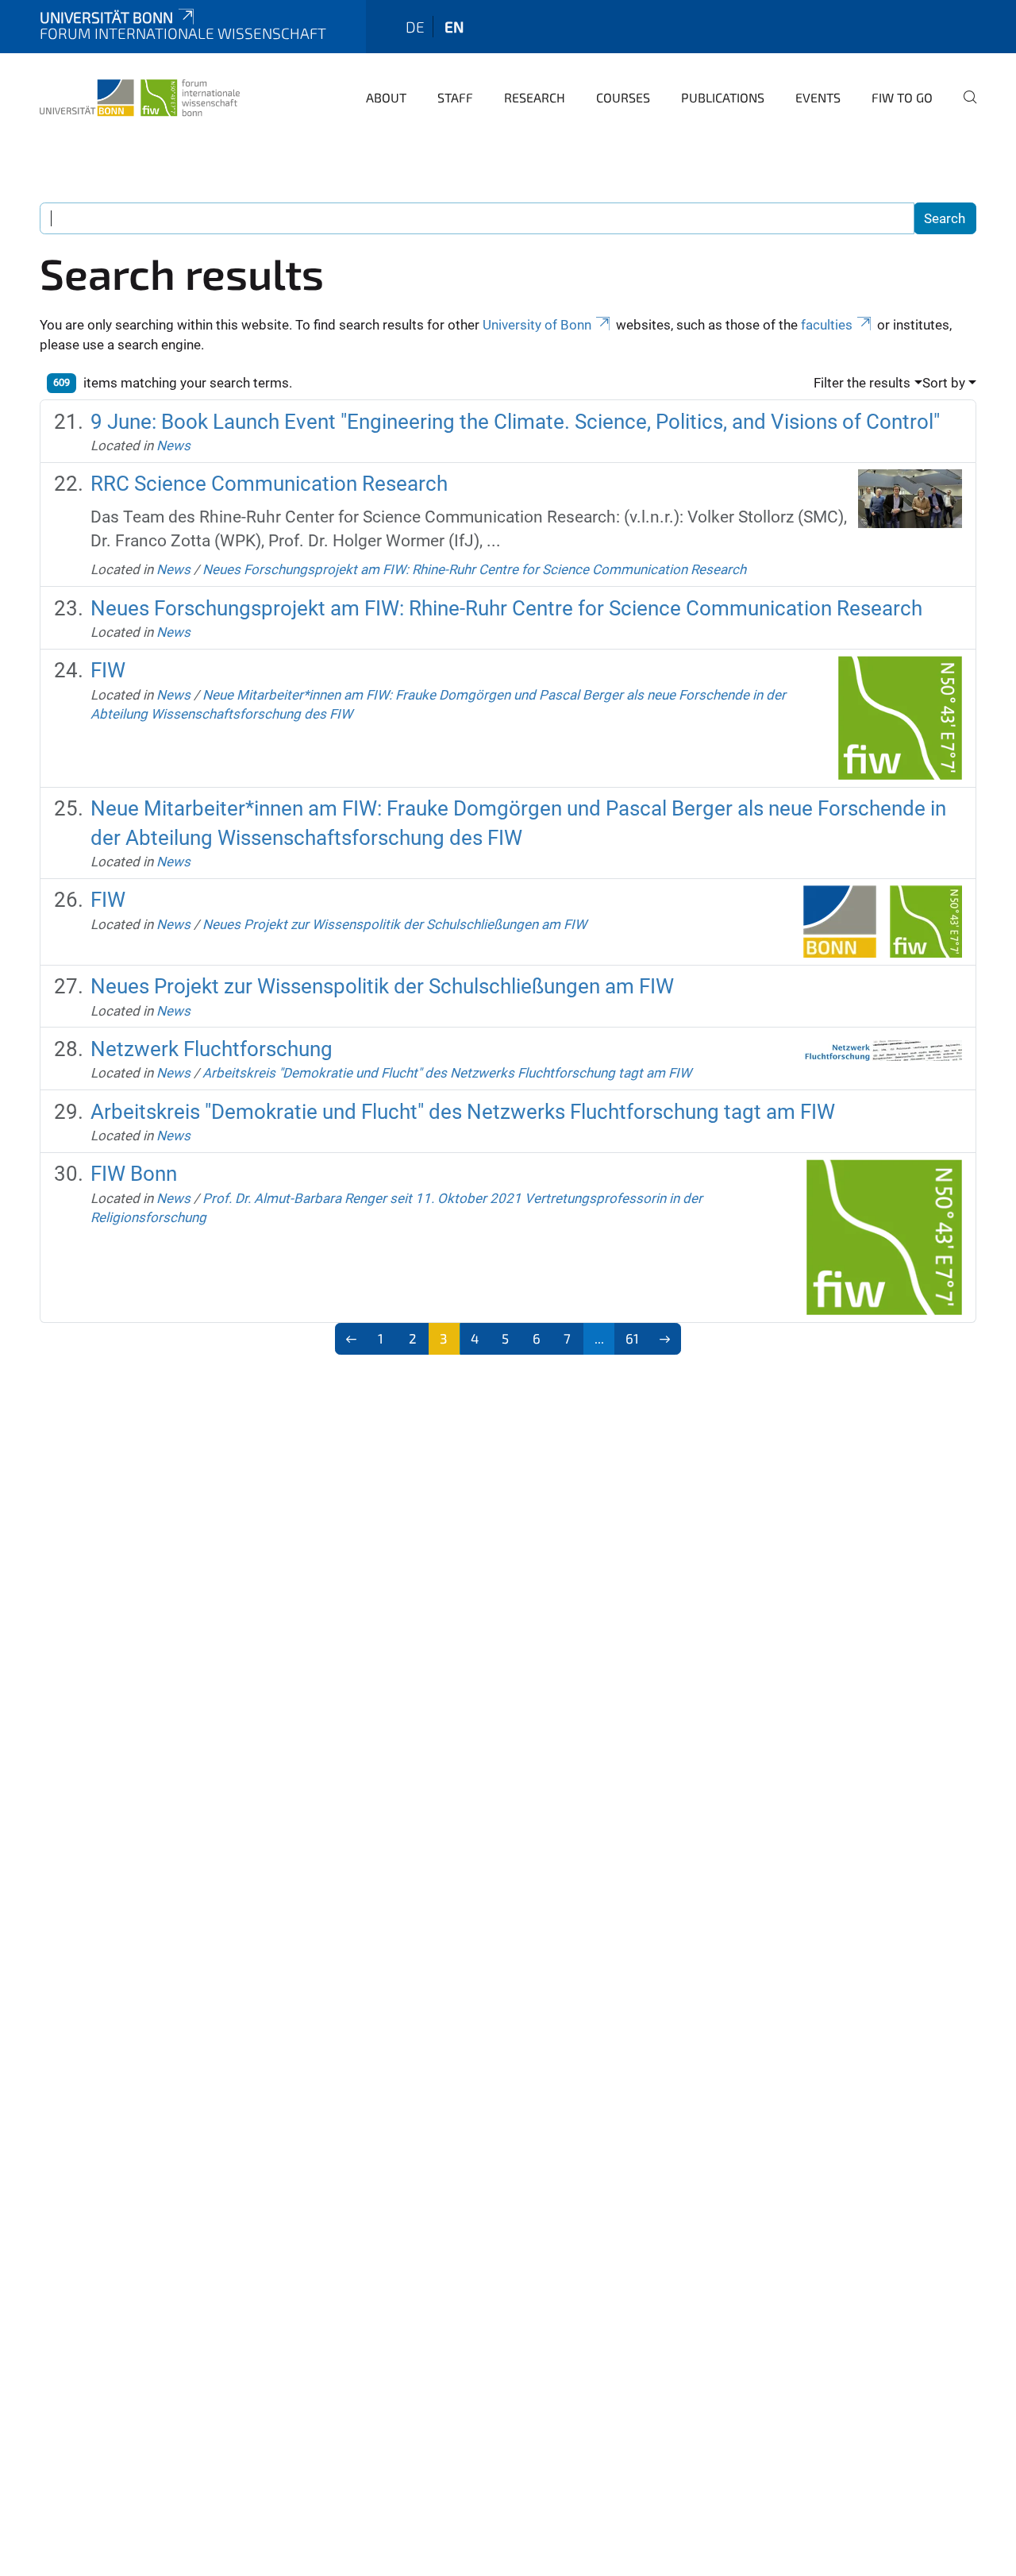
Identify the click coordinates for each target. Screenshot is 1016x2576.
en (454, 27)
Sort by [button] (944, 383)
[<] (351, 1339)
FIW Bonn (134, 1174)
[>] (665, 1339)
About (386, 97)
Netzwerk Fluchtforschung (212, 1049)
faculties (827, 325)
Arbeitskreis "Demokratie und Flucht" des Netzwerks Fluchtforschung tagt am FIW (447, 1073)
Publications (723, 97)
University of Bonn (537, 325)
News (173, 445)
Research (535, 97)
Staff (455, 97)
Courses (623, 97)
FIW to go (902, 97)
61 (632, 1338)
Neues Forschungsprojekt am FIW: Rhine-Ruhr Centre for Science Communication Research (474, 569)
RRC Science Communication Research (269, 484)
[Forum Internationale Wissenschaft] (140, 95)
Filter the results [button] (862, 383)
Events (818, 97)
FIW (108, 670)
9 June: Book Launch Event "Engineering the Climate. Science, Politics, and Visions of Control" (515, 422)
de (415, 27)
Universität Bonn (106, 17)
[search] (964, 108)
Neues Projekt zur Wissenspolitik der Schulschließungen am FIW (394, 924)
